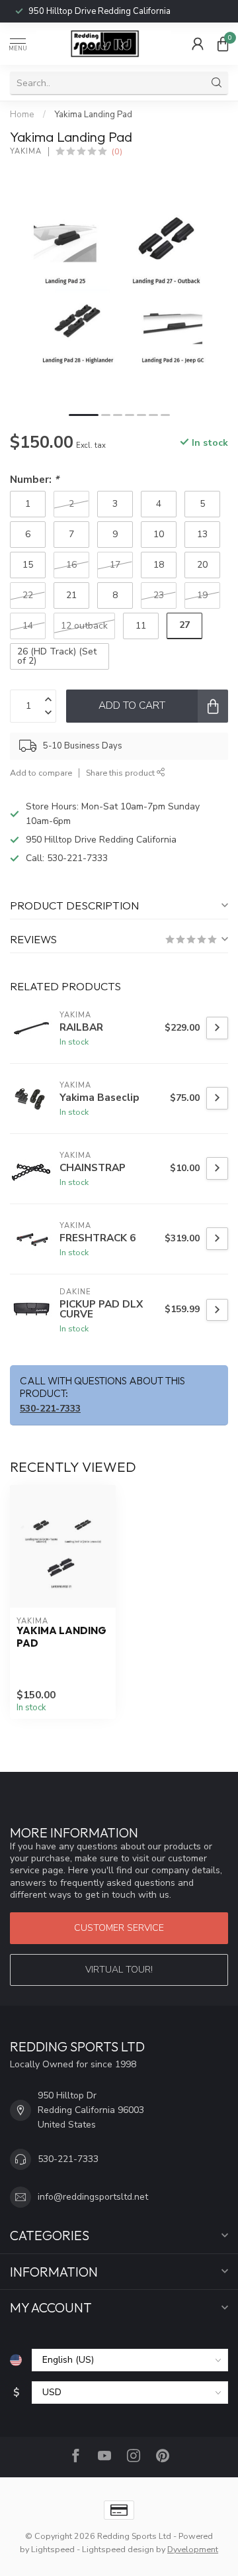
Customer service (119, 1928)
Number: (34, 479)
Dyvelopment (193, 2549)
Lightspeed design (118, 2549)
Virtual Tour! (119, 1970)
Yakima (26, 151)
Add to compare (41, 773)
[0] (223, 44)
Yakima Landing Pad (93, 115)
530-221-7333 (81, 11)
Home (22, 115)
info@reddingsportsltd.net (93, 2197)
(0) (117, 151)
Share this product (121, 773)
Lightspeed (53, 2549)
